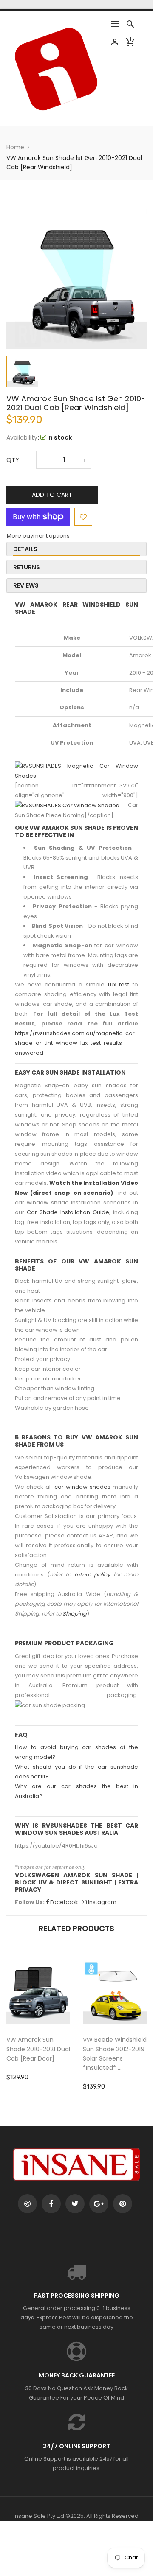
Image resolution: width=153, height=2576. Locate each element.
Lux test (119, 984)
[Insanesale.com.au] (76, 2164)
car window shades (82, 1487)
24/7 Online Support (76, 2446)
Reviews (26, 585)
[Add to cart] (51, 2019)
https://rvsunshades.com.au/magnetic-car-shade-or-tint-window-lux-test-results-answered (76, 1043)
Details (25, 549)
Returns (27, 567)
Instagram (102, 1902)
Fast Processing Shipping (77, 2296)
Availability (22, 437)
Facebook (64, 1902)
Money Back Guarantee (77, 2375)
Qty (13, 460)
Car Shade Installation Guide (68, 1212)
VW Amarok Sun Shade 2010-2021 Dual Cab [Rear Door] (38, 2049)
